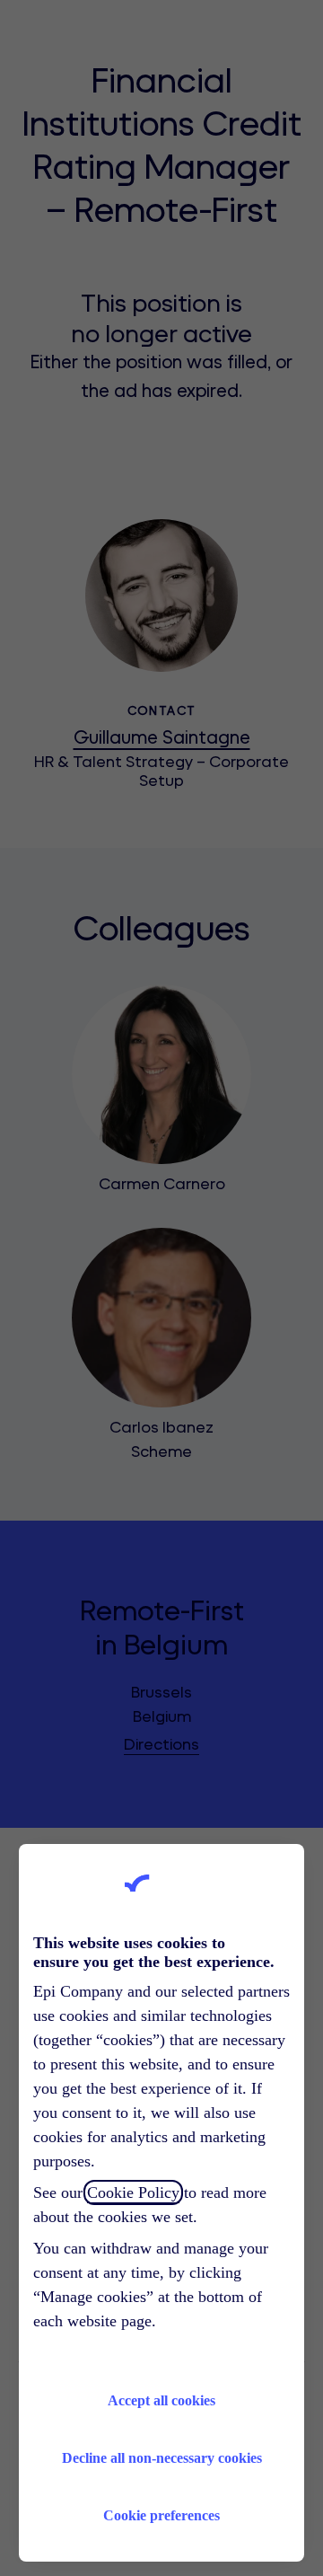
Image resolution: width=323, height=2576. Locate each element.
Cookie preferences (161, 2515)
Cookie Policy (133, 2192)
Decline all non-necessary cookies (162, 2458)
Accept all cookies (161, 2400)
